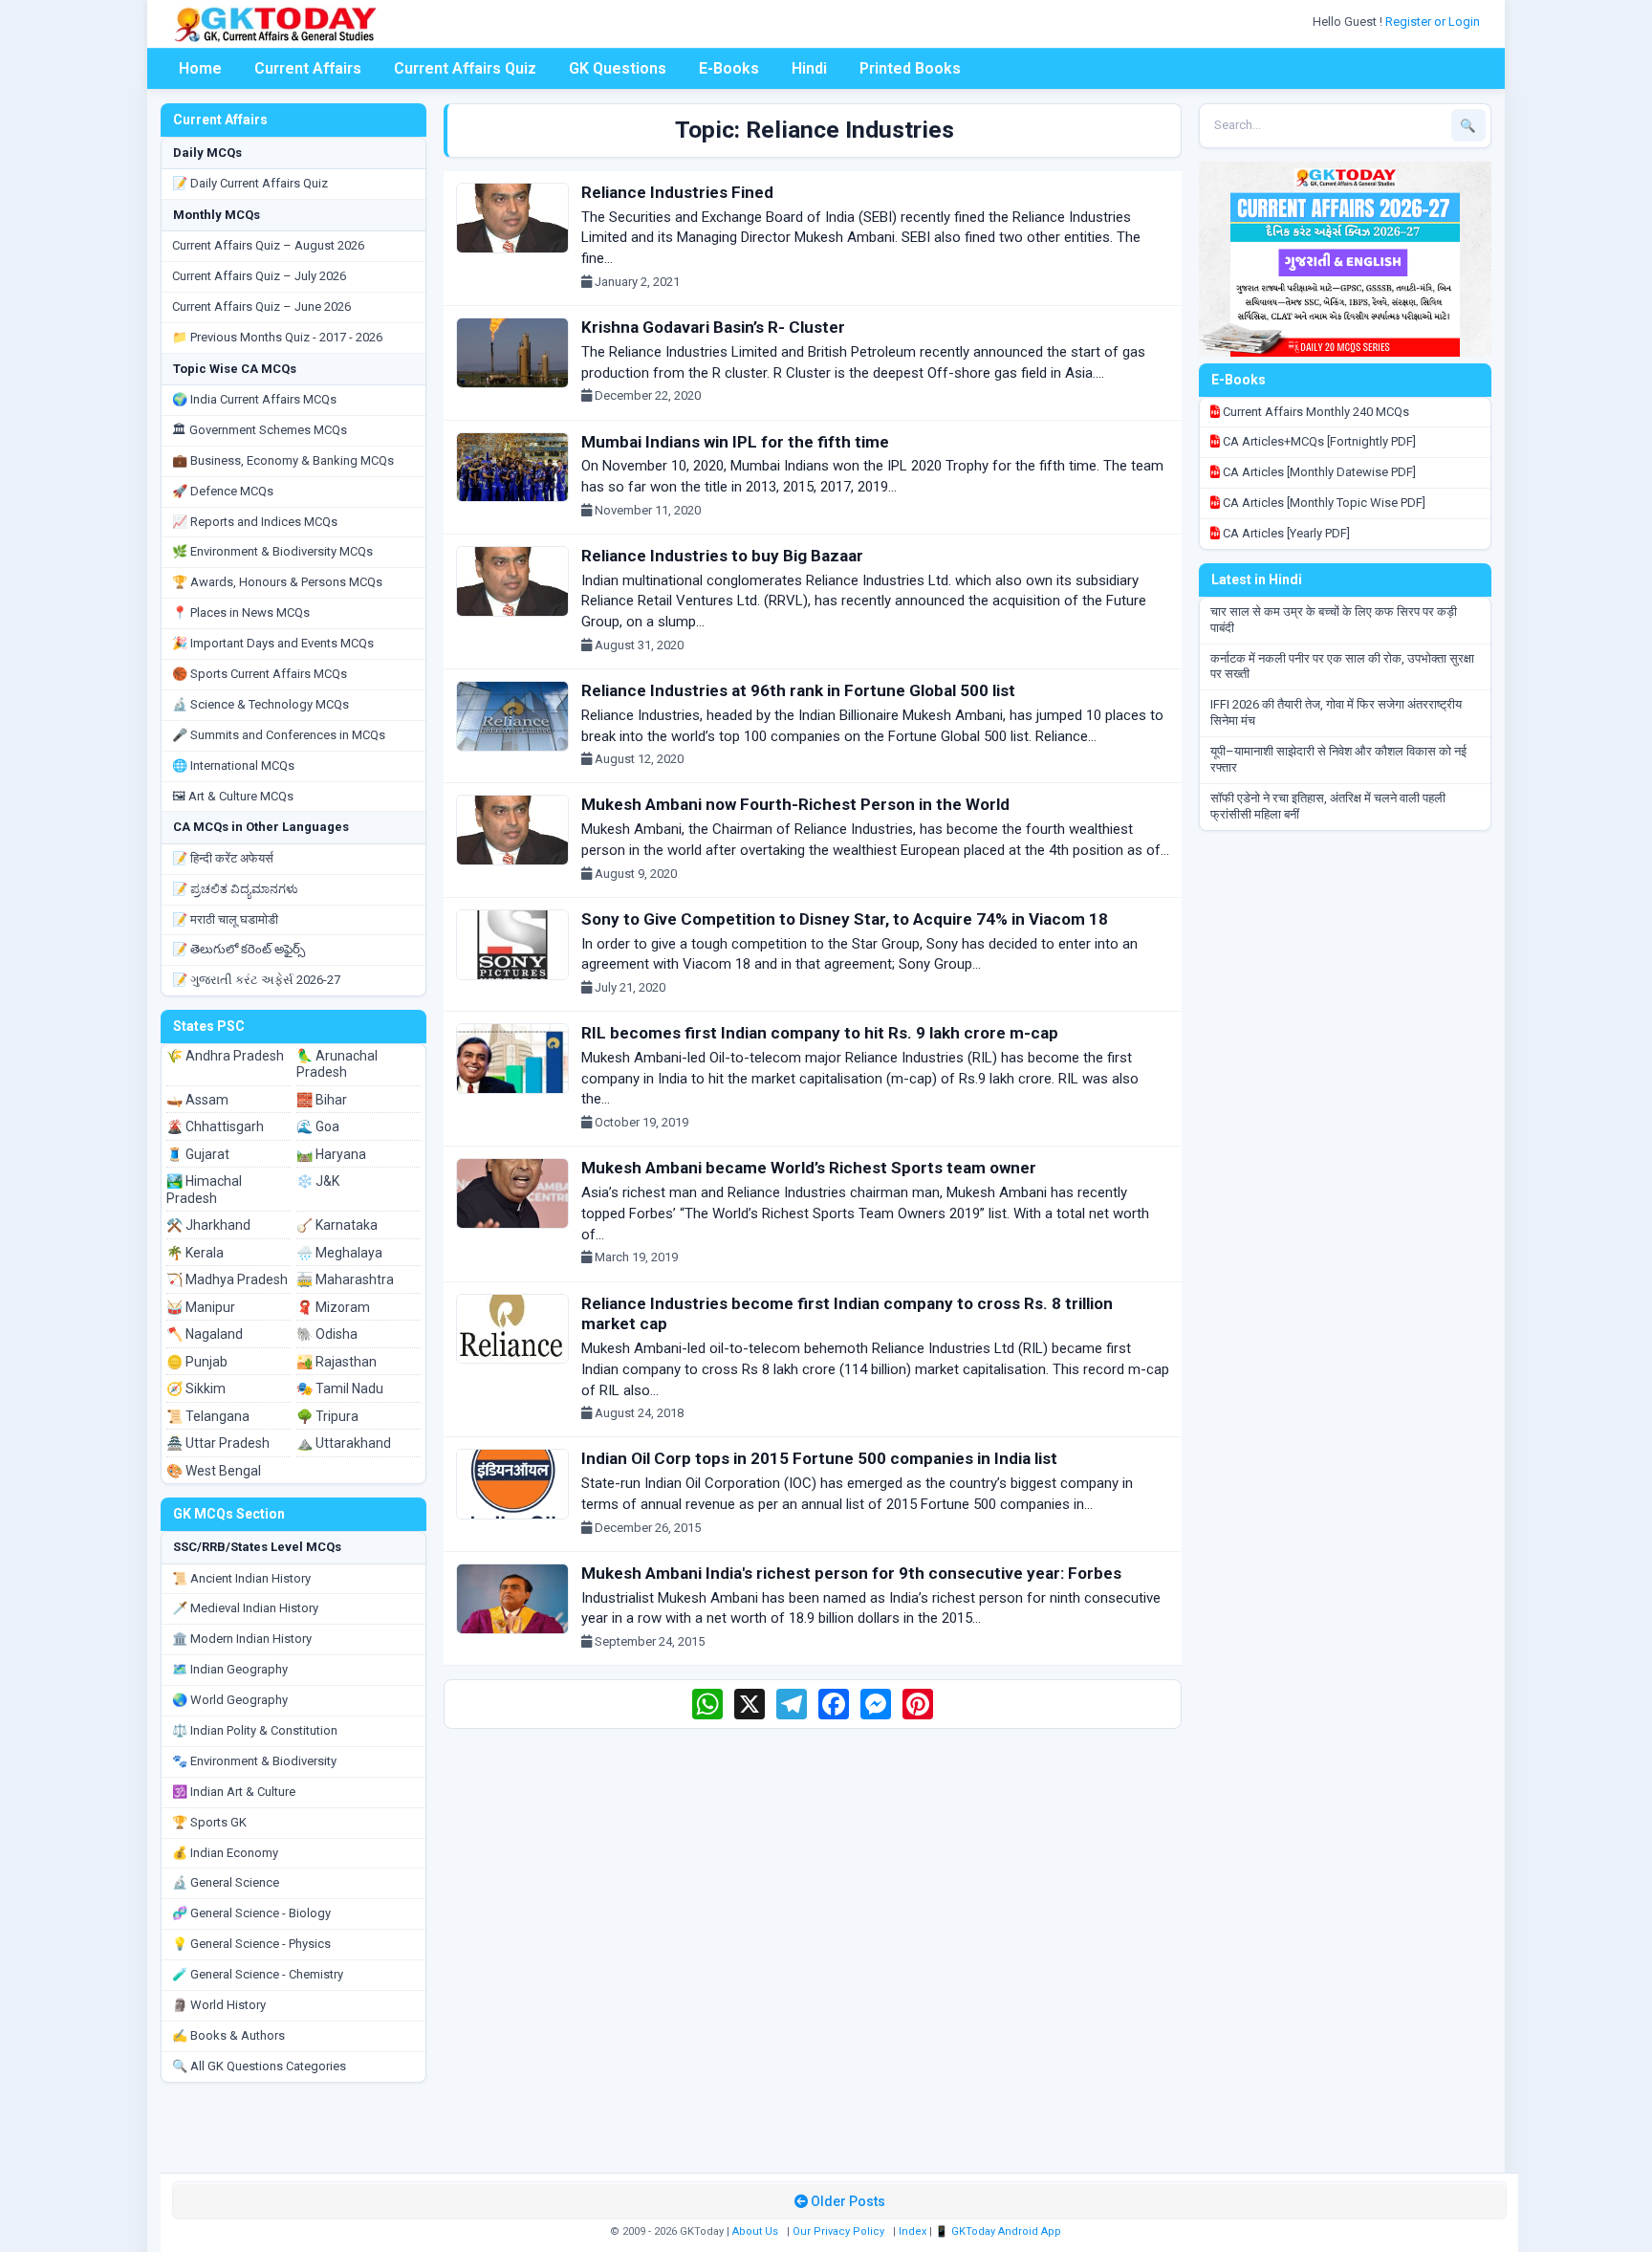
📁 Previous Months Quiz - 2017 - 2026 (277, 337)
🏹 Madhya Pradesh (227, 1279)
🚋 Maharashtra (345, 1279)
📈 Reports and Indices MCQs (255, 522)
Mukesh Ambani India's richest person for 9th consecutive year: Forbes (851, 1573)
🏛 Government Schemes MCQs (260, 430)
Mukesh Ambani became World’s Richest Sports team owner (809, 1168)
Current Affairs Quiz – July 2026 (259, 276)
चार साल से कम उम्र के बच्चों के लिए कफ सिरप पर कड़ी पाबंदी (1334, 620)
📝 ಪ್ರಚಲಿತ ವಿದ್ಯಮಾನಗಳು (235, 889)
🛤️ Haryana (331, 1154)
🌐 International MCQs (233, 765)
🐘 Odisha (327, 1334)
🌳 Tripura (327, 1416)
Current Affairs (308, 68)
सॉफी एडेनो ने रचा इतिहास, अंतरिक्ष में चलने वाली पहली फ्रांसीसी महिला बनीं (1328, 806)
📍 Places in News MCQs (241, 612)
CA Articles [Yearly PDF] (1285, 533)
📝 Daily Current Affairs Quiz (250, 183)
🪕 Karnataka (337, 1225)
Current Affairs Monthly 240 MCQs (1315, 412)
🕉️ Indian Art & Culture (234, 1792)
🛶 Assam (197, 1100)
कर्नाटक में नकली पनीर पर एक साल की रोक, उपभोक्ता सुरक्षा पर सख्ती (1342, 667)
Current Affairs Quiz (465, 68)
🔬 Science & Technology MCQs (261, 704)
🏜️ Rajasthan (337, 1362)
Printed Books (910, 68)
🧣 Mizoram (333, 1307)
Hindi (809, 68)
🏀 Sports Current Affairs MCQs (260, 674)
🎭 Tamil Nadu (340, 1388)
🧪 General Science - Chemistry (258, 1974)
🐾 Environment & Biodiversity (254, 1761)
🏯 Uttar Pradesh (218, 1443)
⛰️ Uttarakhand (344, 1443)
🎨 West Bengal (214, 1471)
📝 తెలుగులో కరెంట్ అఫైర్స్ (239, 949)
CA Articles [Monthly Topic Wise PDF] (1323, 503)
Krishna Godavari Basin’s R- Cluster (713, 327)
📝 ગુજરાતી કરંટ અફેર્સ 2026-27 (256, 980)
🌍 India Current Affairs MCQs (254, 399)
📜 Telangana (208, 1416)
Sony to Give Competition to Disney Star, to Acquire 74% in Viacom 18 (845, 919)
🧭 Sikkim (196, 1388)
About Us (755, 2231)
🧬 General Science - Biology (251, 1913)
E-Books (729, 68)
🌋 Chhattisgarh (215, 1126)
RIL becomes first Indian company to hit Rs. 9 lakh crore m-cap (820, 1033)
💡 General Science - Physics (251, 1944)
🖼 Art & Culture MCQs (233, 796)
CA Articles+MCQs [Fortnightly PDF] (1318, 441)
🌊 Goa (318, 1126)
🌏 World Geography (230, 1700)
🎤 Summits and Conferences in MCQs (279, 735)
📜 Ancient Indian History (241, 1578)
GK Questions (618, 68)
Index (913, 2231)
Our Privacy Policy (838, 2231)
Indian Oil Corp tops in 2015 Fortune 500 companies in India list (819, 1458)
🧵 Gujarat (198, 1154)
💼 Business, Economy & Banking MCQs (283, 460)
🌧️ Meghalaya (339, 1253)
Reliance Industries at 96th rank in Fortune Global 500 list (798, 690)
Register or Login (1434, 22)
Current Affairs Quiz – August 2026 (268, 245)
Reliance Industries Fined (677, 192)
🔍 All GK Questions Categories (259, 2066)
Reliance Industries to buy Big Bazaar (722, 556)
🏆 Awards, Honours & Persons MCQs (277, 582)
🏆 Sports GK (209, 1822)
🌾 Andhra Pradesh (225, 1056)
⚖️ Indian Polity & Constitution (255, 1730)
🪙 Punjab (197, 1362)
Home (200, 68)
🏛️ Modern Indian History (242, 1639)
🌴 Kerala (195, 1253)
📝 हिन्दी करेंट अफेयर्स (223, 858)
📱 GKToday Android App (1000, 2231)
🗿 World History (219, 2005)
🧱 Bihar (322, 1100)
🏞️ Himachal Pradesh (204, 1190)
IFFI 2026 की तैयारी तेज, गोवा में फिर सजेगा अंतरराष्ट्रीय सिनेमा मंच (1336, 712)
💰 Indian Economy (225, 1853)
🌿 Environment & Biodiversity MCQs (272, 551)
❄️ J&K (318, 1181)
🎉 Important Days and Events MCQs (273, 643)
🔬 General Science (226, 1882)
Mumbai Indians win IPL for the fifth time (735, 442)
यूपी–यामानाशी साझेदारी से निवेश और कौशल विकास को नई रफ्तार (1338, 759)
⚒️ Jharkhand (208, 1225)
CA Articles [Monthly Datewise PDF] (1318, 472)
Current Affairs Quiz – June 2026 (261, 306)
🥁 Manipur (201, 1307)
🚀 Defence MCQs (223, 491)
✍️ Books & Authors (228, 2035)
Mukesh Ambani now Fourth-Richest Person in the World (795, 804)
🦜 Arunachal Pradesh (337, 1064)
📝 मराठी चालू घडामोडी (225, 919)
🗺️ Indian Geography (230, 1669)
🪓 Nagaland (205, 1334)
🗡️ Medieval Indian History (245, 1608)
